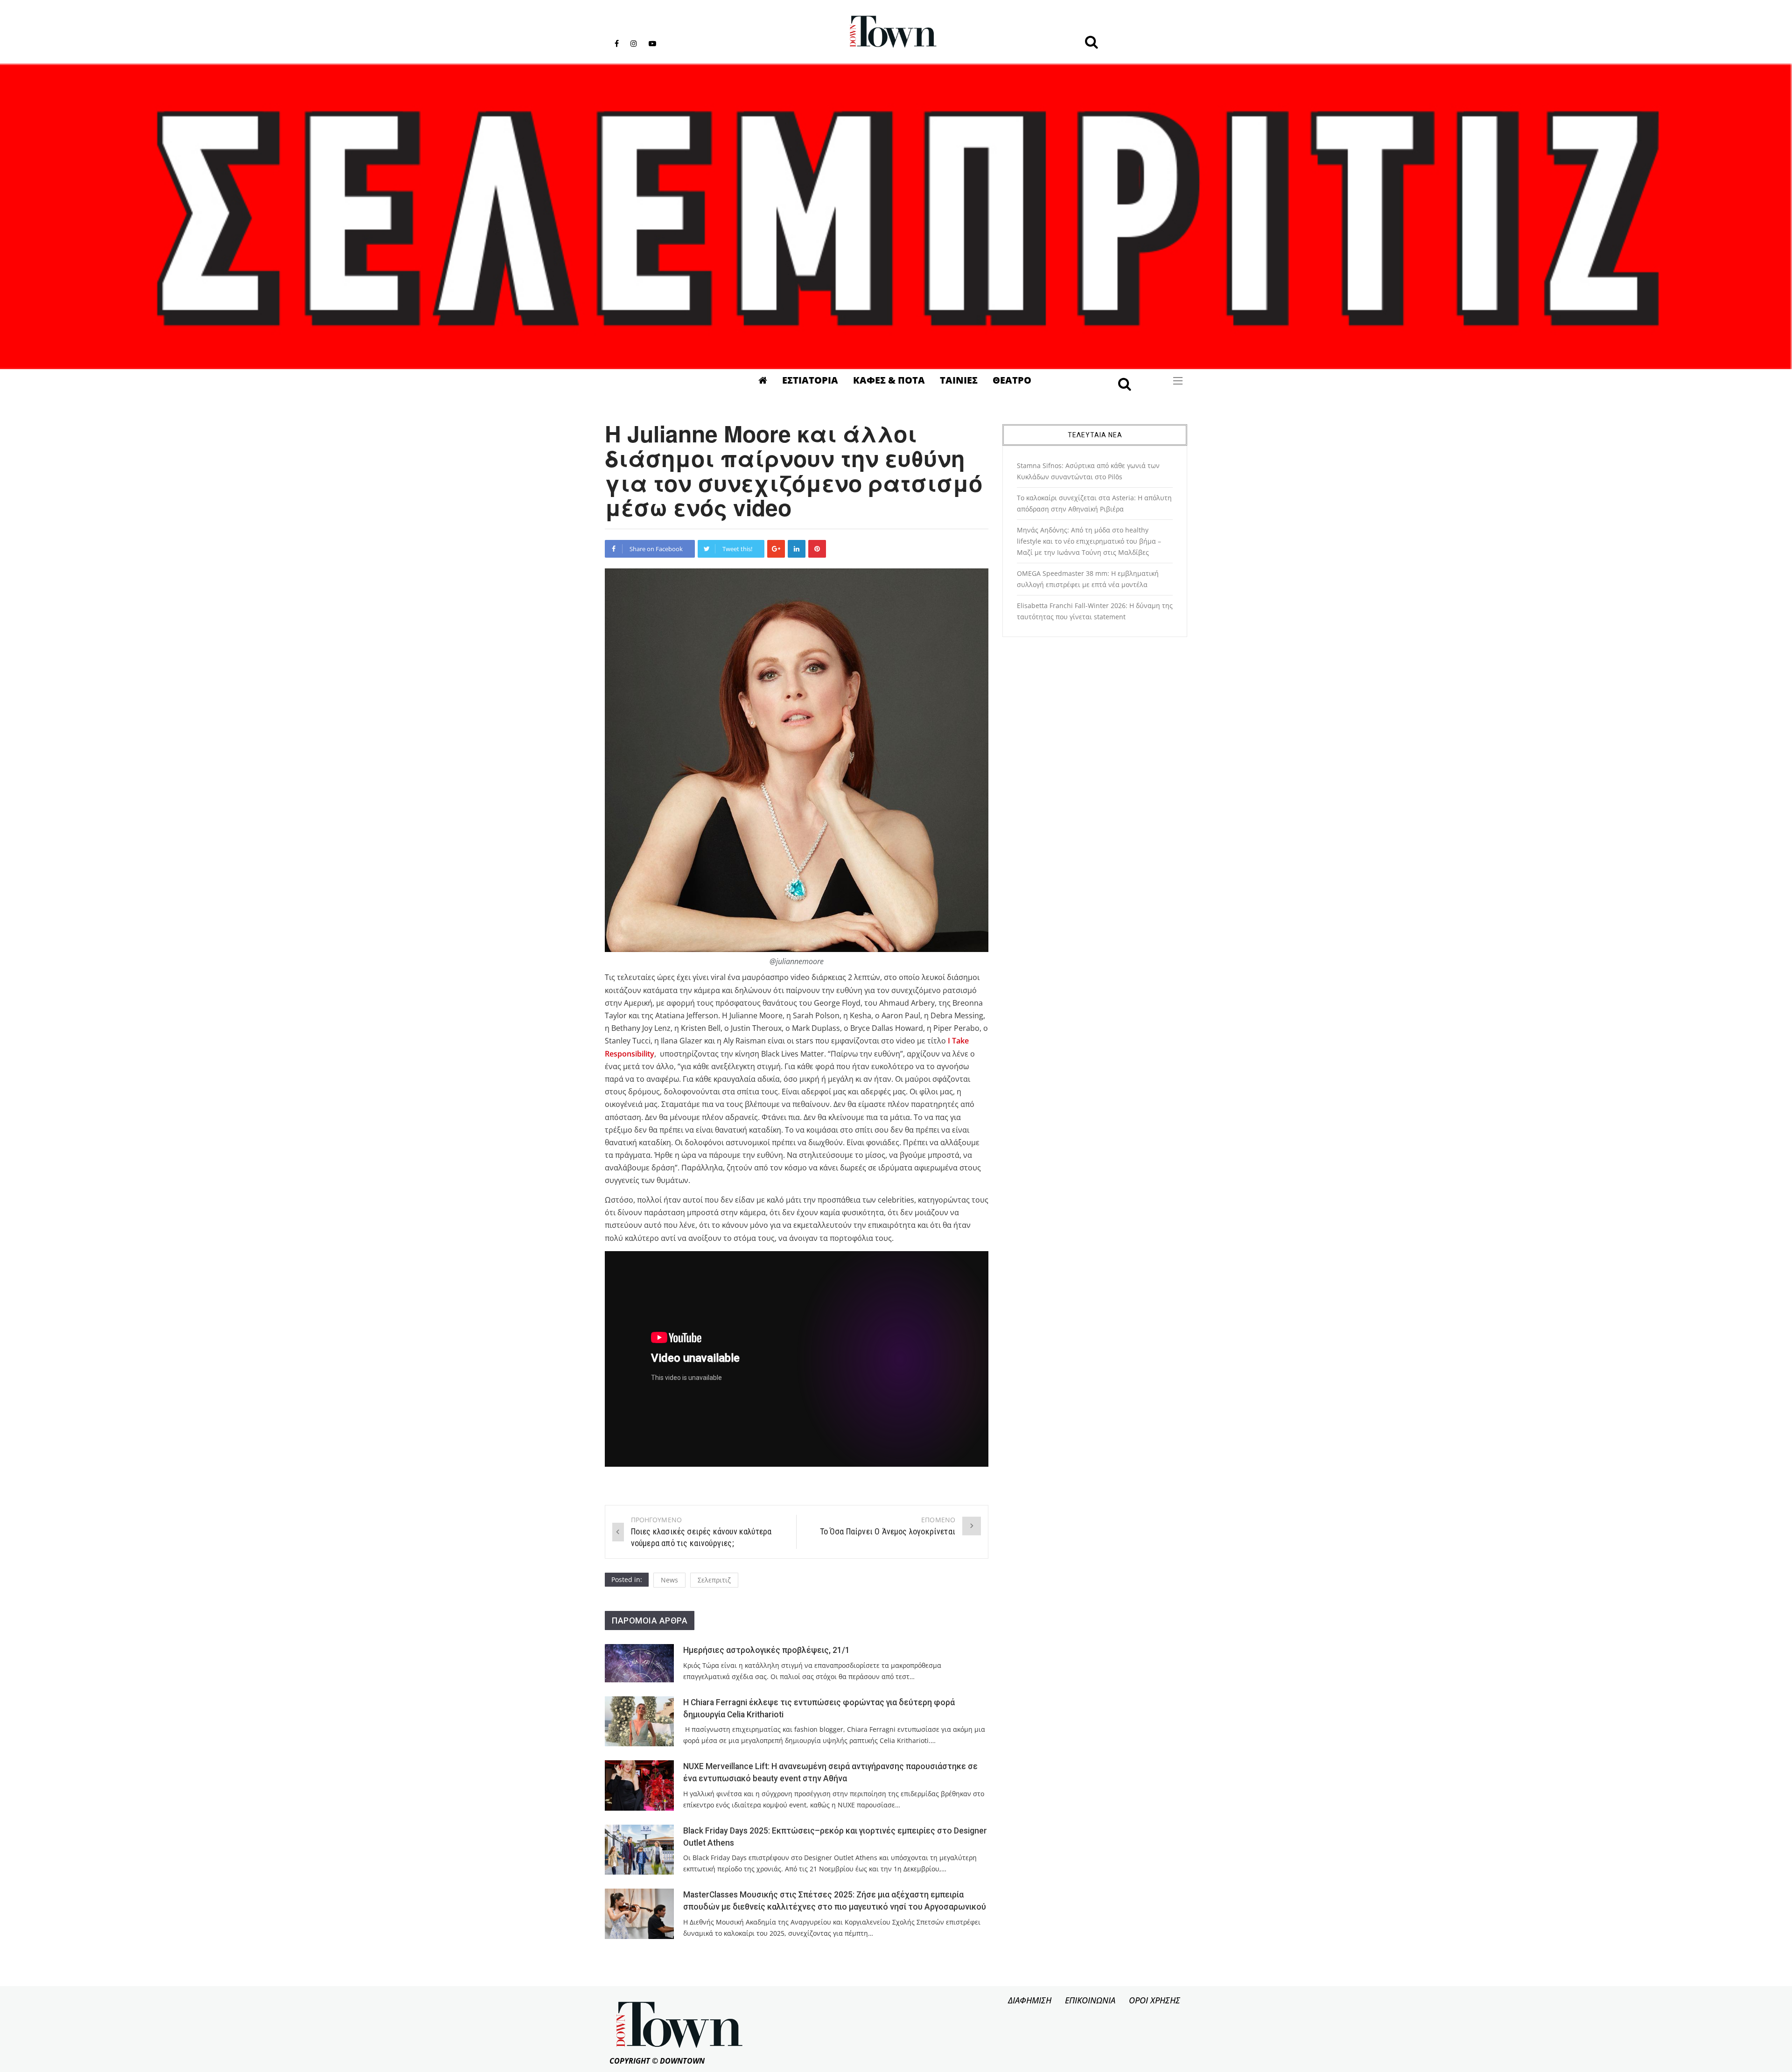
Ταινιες (959, 380)
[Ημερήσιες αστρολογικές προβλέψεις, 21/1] (639, 1663)
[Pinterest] (817, 549)
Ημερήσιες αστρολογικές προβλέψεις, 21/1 (766, 1650)
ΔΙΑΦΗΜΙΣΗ (1030, 2000)
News (669, 1580)
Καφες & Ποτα (889, 380)
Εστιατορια (810, 380)
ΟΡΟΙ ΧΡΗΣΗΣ (1155, 2000)
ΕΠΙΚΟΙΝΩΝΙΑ (1090, 2000)
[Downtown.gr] (893, 32)
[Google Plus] (776, 549)
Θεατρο (1012, 380)
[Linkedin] (797, 549)
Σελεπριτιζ (714, 1580)
